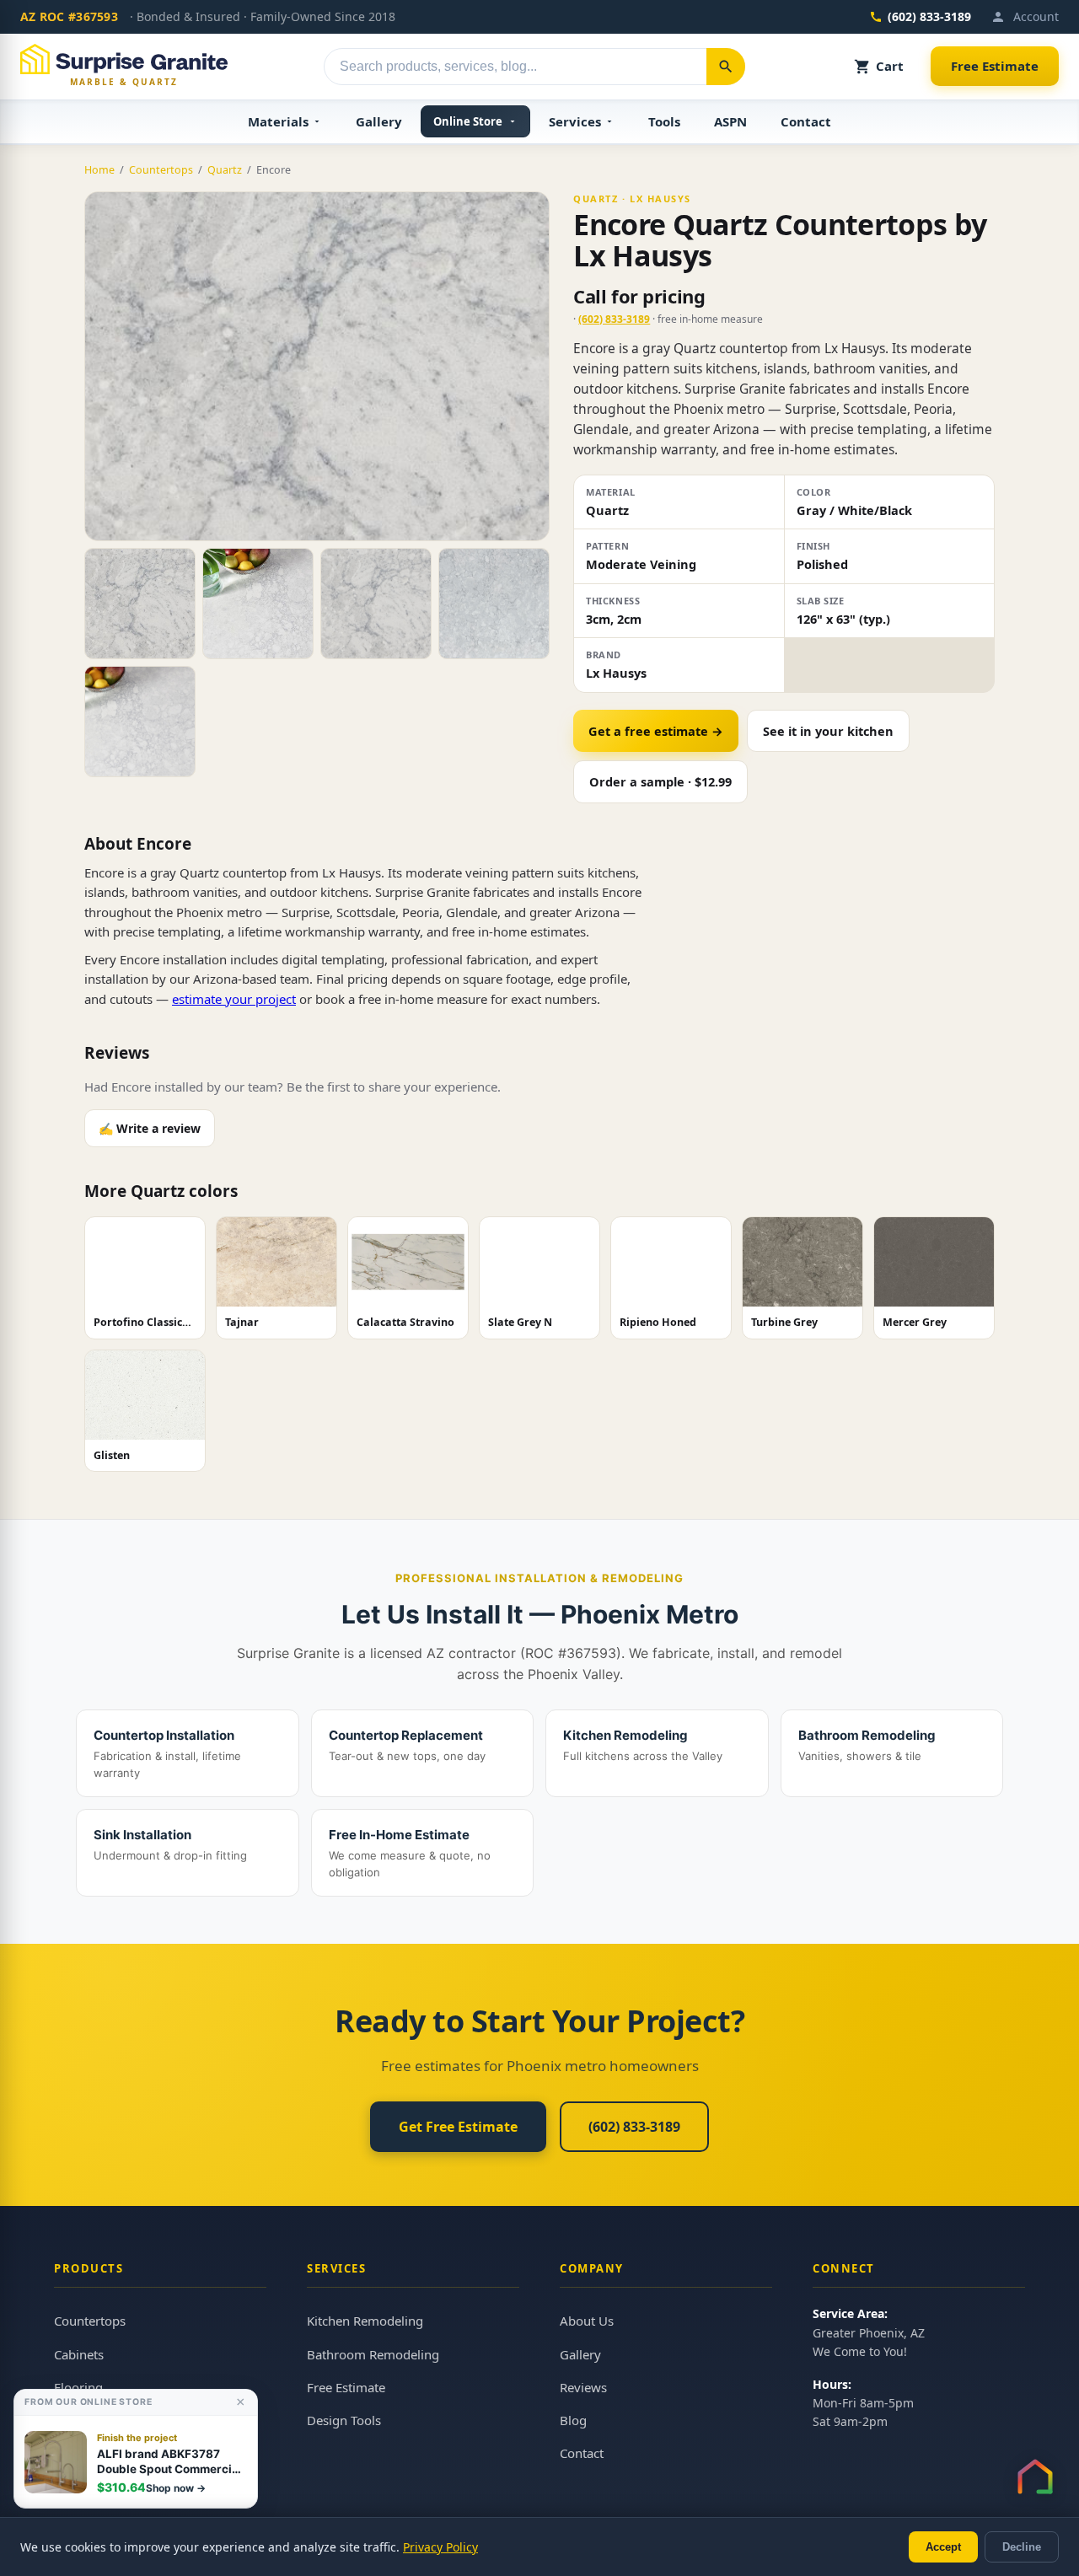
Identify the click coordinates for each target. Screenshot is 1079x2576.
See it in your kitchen (828, 731)
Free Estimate (995, 66)
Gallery (379, 121)
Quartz (225, 170)
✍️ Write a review (150, 1128)
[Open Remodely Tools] (1035, 2477)
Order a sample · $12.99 (660, 781)
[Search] (726, 67)
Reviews (583, 2387)
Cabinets (79, 2354)
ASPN (730, 121)
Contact (806, 121)
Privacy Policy (440, 2547)
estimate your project (234, 999)
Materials (278, 121)
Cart (890, 66)
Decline (1022, 2547)
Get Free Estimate (458, 2127)
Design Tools (344, 2420)
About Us (587, 2321)
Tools (664, 121)
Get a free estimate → (656, 731)
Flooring (78, 2387)
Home (99, 170)
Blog (573, 2420)
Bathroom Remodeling (373, 2354)
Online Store (468, 121)
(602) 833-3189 (929, 16)
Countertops (161, 170)
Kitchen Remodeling (365, 2321)
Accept (943, 2547)
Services (575, 121)
